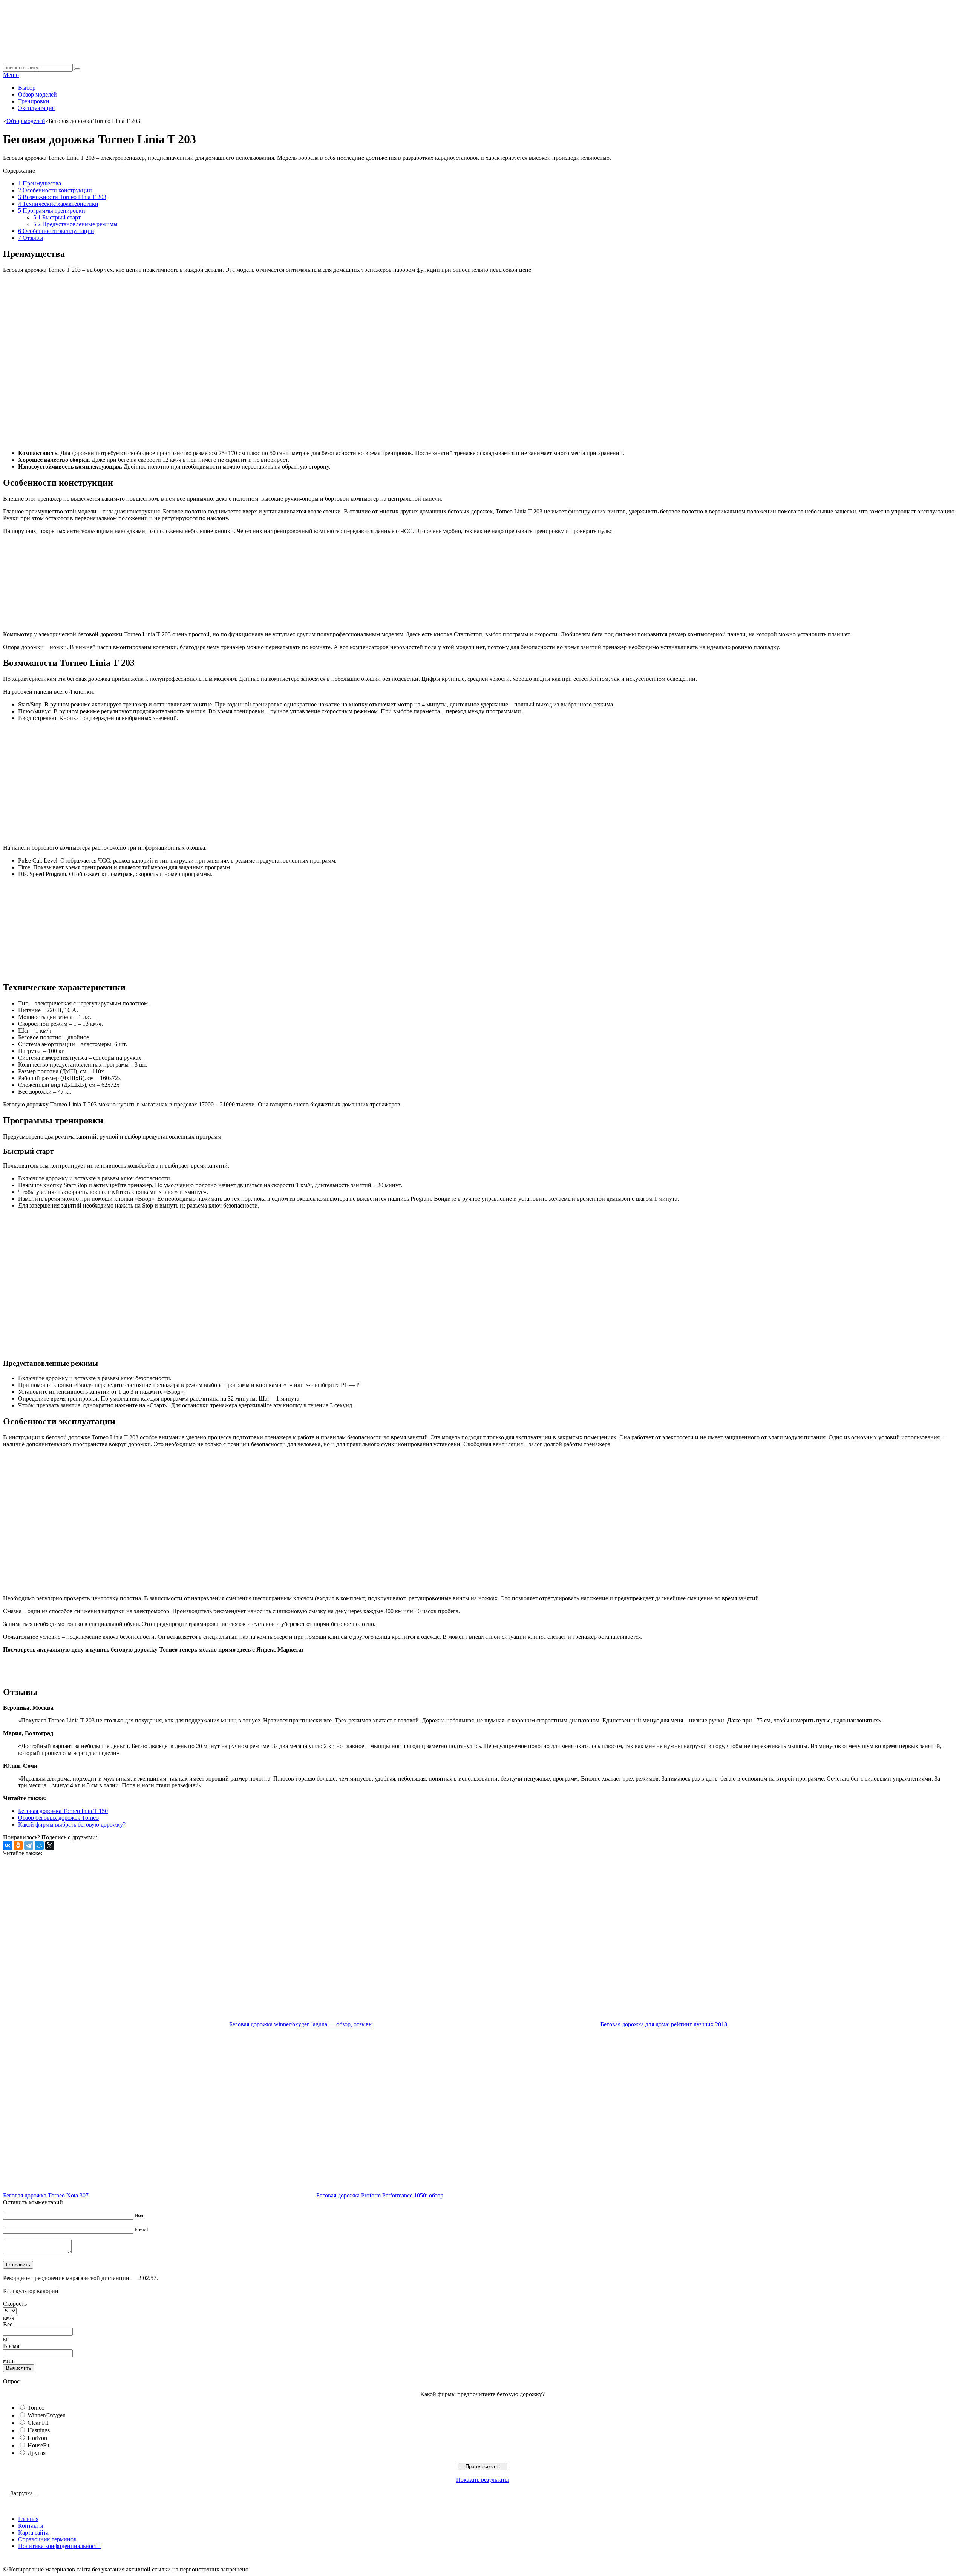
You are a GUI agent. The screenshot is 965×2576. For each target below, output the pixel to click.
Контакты (31, 2526)
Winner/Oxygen (47, 2415)
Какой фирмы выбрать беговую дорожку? (72, 1824)
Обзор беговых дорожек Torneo (58, 1818)
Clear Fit (38, 2423)
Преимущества (40, 183)
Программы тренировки (52, 211)
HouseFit (38, 2445)
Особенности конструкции (55, 190)
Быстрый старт (57, 217)
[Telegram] (29, 1845)
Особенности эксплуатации (56, 231)
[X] (50, 1845)
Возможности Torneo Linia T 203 (62, 197)
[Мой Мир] (39, 1845)
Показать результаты (482, 2480)
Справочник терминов (47, 2539)
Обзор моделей (38, 94)
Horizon (37, 2438)
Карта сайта (33, 2532)
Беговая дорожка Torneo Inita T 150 (63, 1811)
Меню (11, 75)
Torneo (36, 2408)
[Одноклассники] (18, 1845)
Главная (28, 2519)
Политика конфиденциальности (59, 2546)
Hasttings (39, 2430)
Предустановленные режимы (75, 224)
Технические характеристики (58, 204)
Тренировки (34, 101)
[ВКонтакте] (8, 1845)
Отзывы (31, 238)
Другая (37, 2453)
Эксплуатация (36, 108)
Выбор (27, 88)
